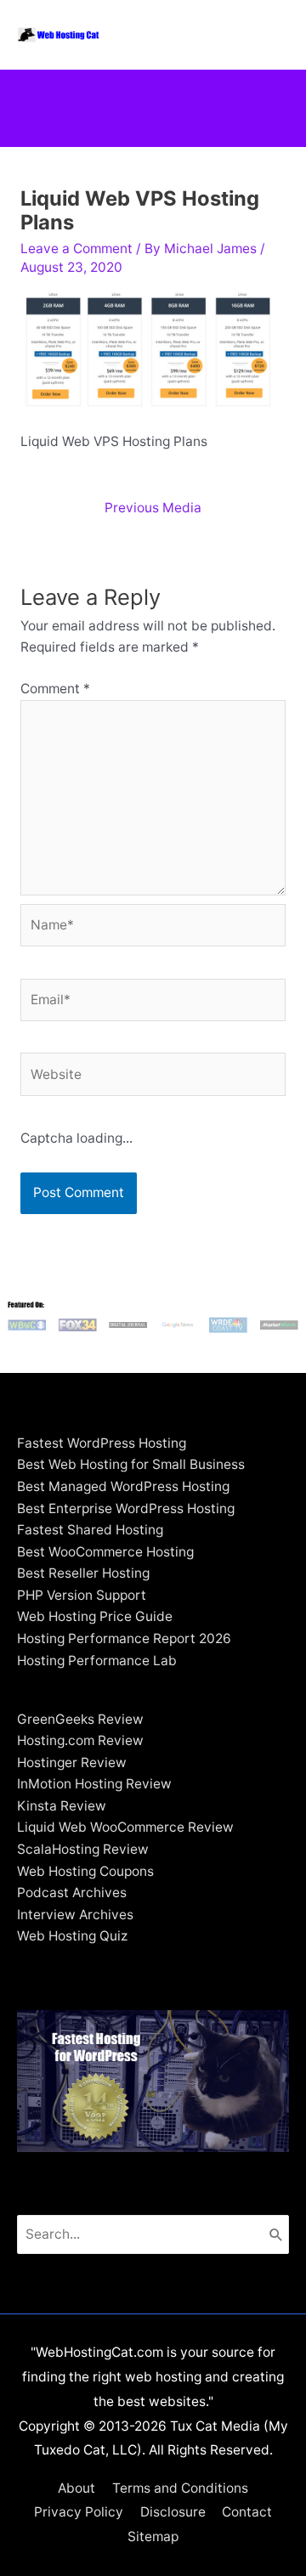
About (76, 2488)
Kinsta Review (62, 1806)
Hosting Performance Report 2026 (124, 1638)
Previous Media (153, 508)
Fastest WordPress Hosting (102, 1443)
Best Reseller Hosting (83, 1573)
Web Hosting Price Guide (95, 1616)
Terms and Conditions (180, 2488)
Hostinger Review (72, 1763)
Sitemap (153, 2536)
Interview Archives (75, 1915)
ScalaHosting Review (83, 1849)
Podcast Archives (72, 1892)
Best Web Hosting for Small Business (131, 1464)
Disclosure (173, 2512)
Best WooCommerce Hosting (105, 1552)
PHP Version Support (82, 1595)
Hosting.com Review (80, 1740)
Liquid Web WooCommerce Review (125, 1827)
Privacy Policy (79, 2512)
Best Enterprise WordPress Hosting (126, 1508)
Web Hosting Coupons (85, 1871)
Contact (247, 2512)
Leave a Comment (76, 249)
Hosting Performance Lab (97, 1661)
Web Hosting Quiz (72, 1936)
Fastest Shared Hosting (90, 1530)
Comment (55, 689)
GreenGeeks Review (80, 1719)
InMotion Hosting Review (94, 1784)
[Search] (276, 2234)
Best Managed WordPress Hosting (123, 1486)
